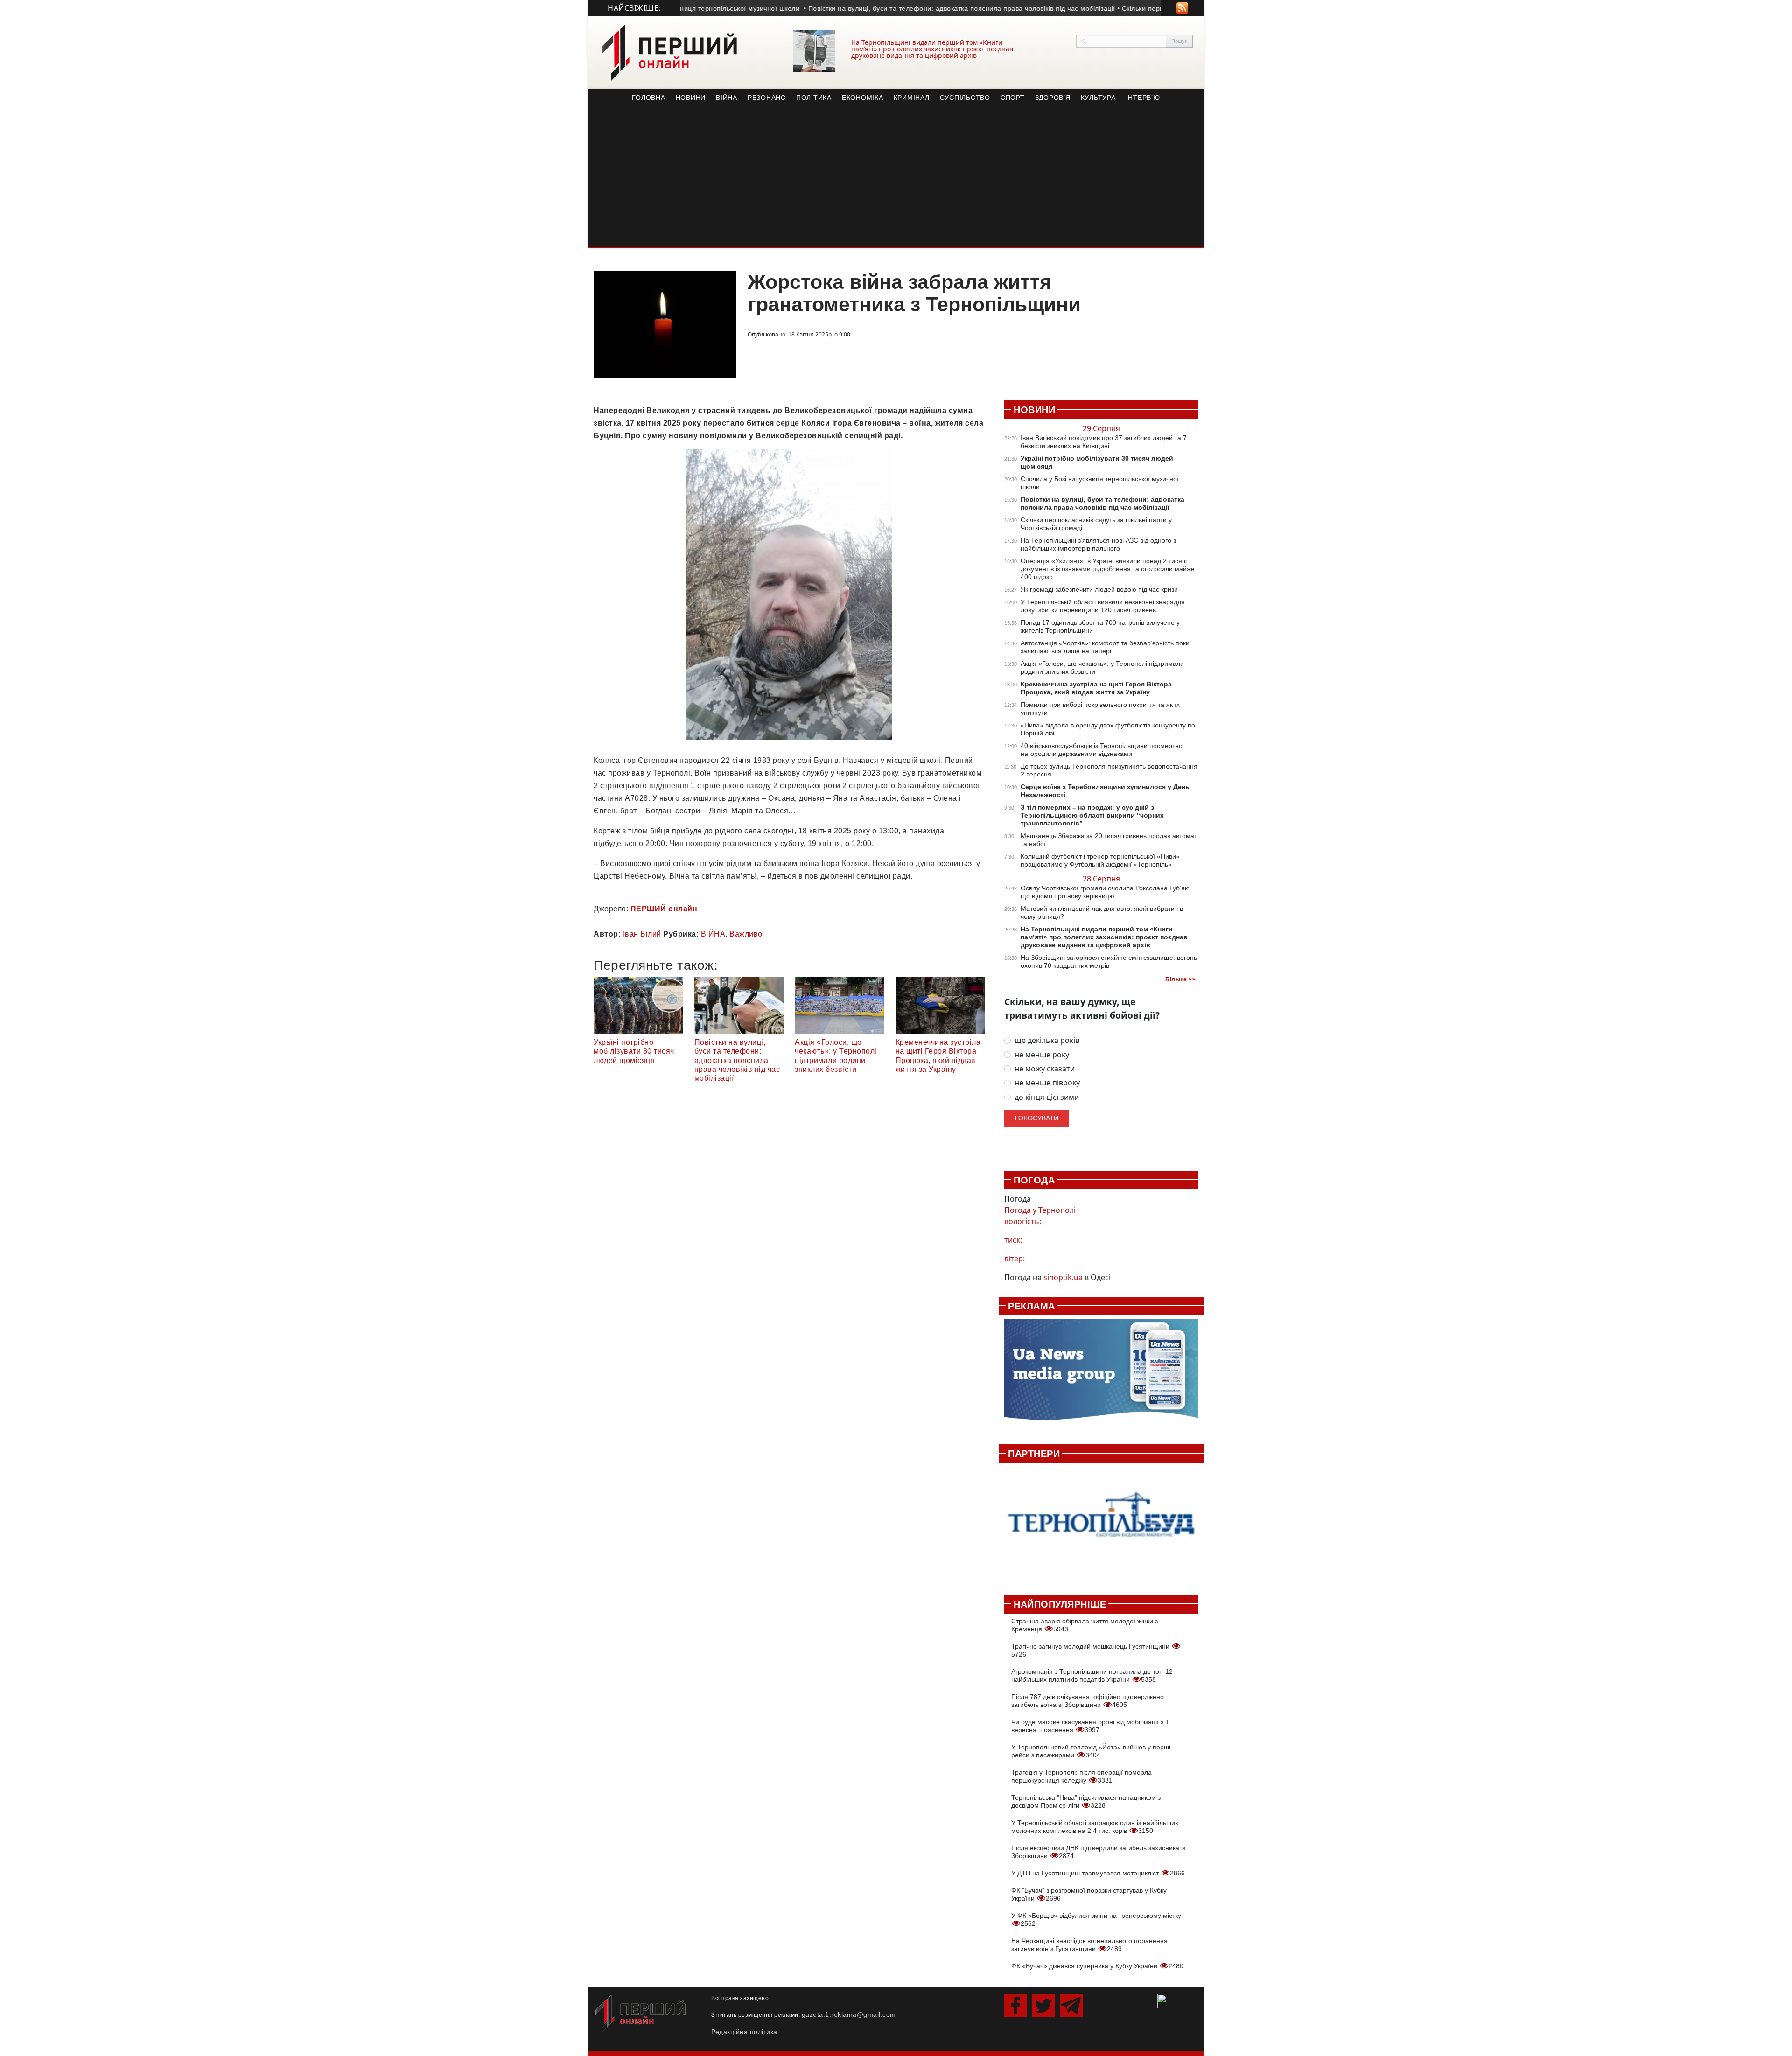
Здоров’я (1053, 98)
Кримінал (912, 98)
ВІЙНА (713, 934)
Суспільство (965, 98)
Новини (691, 98)
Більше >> (1180, 979)
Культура (1098, 98)
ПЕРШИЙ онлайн (664, 909)
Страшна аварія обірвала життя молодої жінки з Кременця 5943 (1085, 1625)
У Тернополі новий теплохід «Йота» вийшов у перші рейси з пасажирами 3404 (1091, 1751)
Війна (727, 98)
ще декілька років (1047, 1040)
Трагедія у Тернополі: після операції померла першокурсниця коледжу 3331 (1081, 1776)
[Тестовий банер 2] (1101, 1524)
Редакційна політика (744, 2032)
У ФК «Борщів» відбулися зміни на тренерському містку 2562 (1096, 1920)
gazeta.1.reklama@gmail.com (849, 2014)
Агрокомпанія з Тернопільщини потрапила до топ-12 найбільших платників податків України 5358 (1092, 1675)
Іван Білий (642, 934)
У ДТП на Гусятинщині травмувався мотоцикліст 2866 (1098, 1873)
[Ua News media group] (1101, 1375)
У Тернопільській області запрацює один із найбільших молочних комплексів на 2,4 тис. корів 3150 (1095, 1827)
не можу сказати (1045, 1069)
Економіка (863, 98)
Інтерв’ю (1143, 98)
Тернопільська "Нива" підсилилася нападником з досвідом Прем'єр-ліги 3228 (1086, 1801)
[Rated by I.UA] (1178, 2000)
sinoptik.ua (1063, 1277)
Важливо (746, 934)
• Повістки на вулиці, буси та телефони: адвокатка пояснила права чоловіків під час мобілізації (903, 8)
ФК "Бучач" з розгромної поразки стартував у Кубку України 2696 (1089, 1894)
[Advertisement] (896, 177)
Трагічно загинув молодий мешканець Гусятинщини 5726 (1091, 1650)
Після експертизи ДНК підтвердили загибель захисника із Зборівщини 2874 (1098, 1852)
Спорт (1013, 98)
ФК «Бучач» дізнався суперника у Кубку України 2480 (1097, 1966)
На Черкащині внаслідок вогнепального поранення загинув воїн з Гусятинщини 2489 (1089, 1945)
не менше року (1042, 1055)
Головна (648, 98)
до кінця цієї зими (1047, 1097)
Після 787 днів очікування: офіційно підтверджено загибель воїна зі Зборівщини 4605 (1088, 1701)
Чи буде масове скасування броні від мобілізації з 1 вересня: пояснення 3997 (1090, 1726)
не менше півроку (1047, 1083)
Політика (814, 98)
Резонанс (767, 98)
